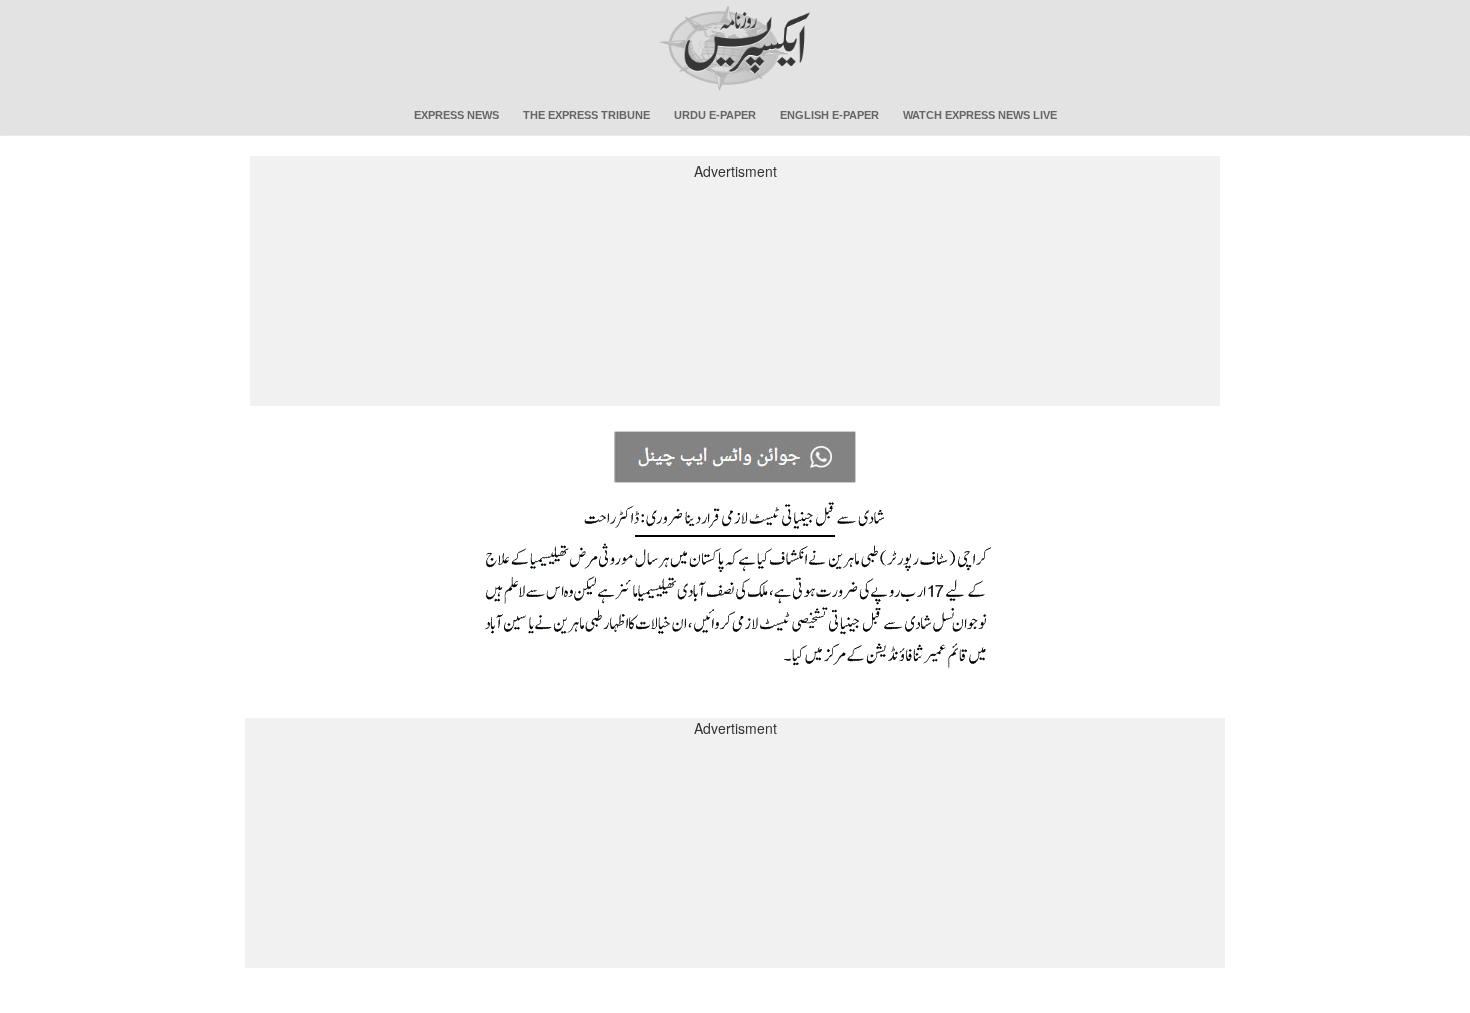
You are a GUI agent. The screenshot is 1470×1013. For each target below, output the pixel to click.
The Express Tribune (586, 115)
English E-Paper (829, 115)
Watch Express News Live (980, 115)
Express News (456, 115)
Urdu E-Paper (715, 115)
